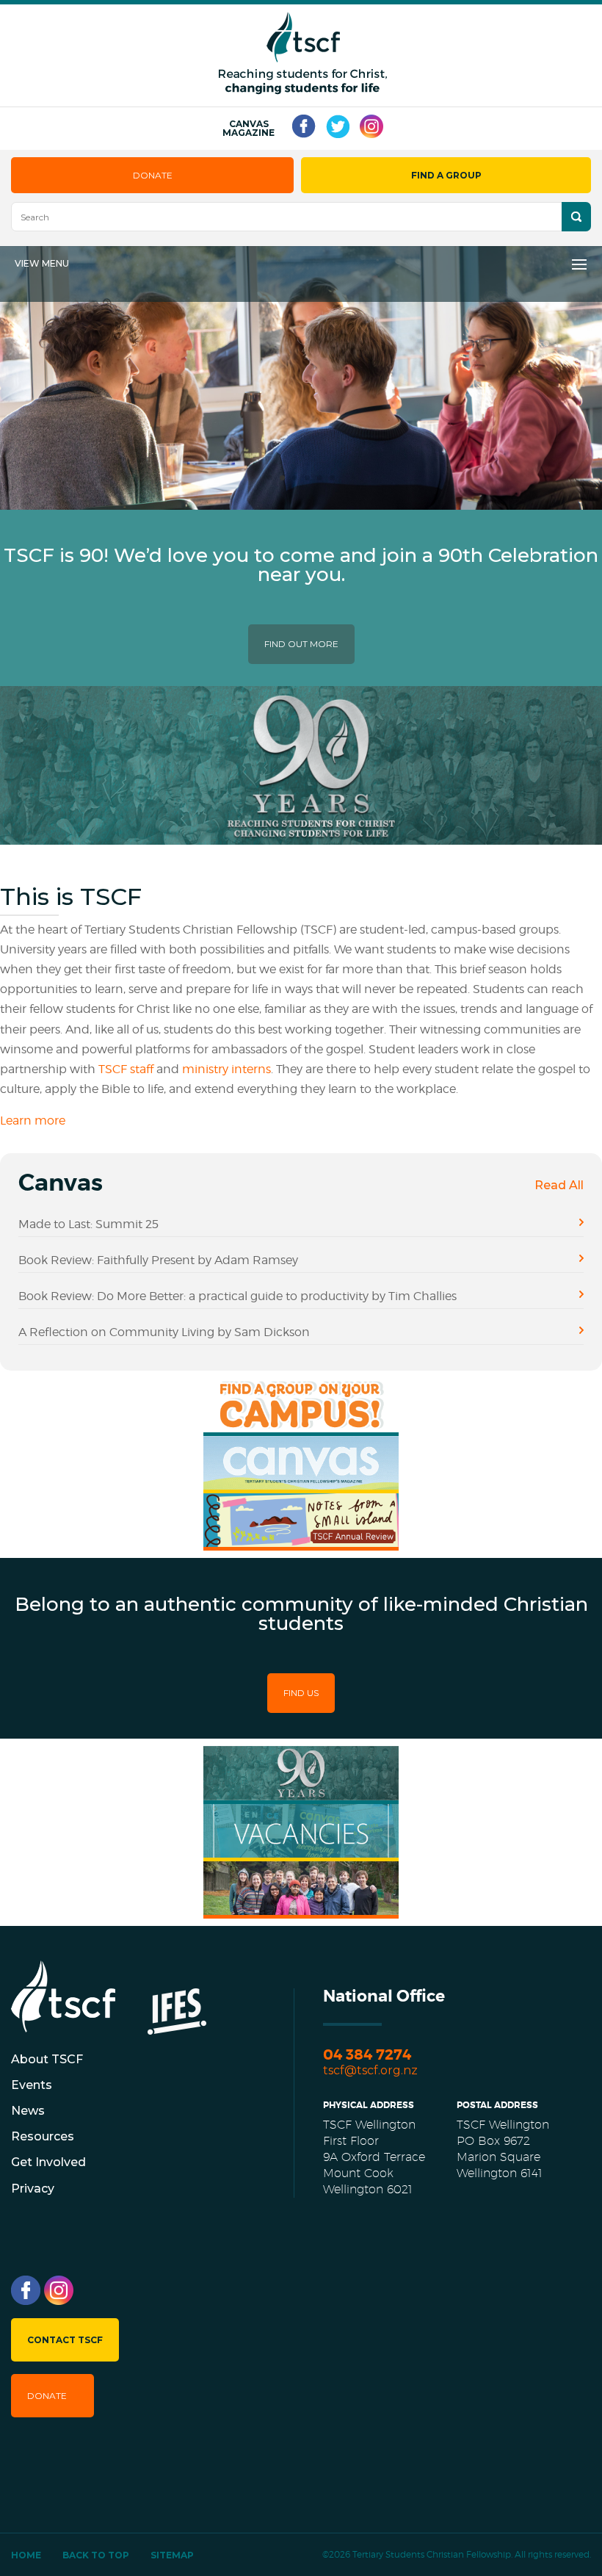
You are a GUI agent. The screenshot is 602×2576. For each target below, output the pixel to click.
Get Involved (48, 2162)
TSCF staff (127, 1069)
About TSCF (47, 2059)
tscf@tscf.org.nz (370, 2070)
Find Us (301, 1693)
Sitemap (172, 2555)
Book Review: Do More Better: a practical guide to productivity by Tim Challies (237, 1296)
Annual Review (273, 1541)
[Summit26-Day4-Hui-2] (301, 506)
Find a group (305, 1419)
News (28, 2111)
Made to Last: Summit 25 (88, 1224)
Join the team (310, 1845)
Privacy (33, 2189)
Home (26, 2555)
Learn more (33, 1121)
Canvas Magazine (249, 129)
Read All (559, 1185)
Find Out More (301, 644)
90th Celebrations (283, 1794)
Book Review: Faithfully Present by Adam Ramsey (158, 1260)
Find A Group (446, 175)
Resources (43, 2136)
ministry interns (226, 1069)
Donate (153, 175)
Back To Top (96, 2555)
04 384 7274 (367, 2055)
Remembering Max (302, 1909)
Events (32, 2085)
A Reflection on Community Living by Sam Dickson (164, 1332)
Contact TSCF (65, 2340)
